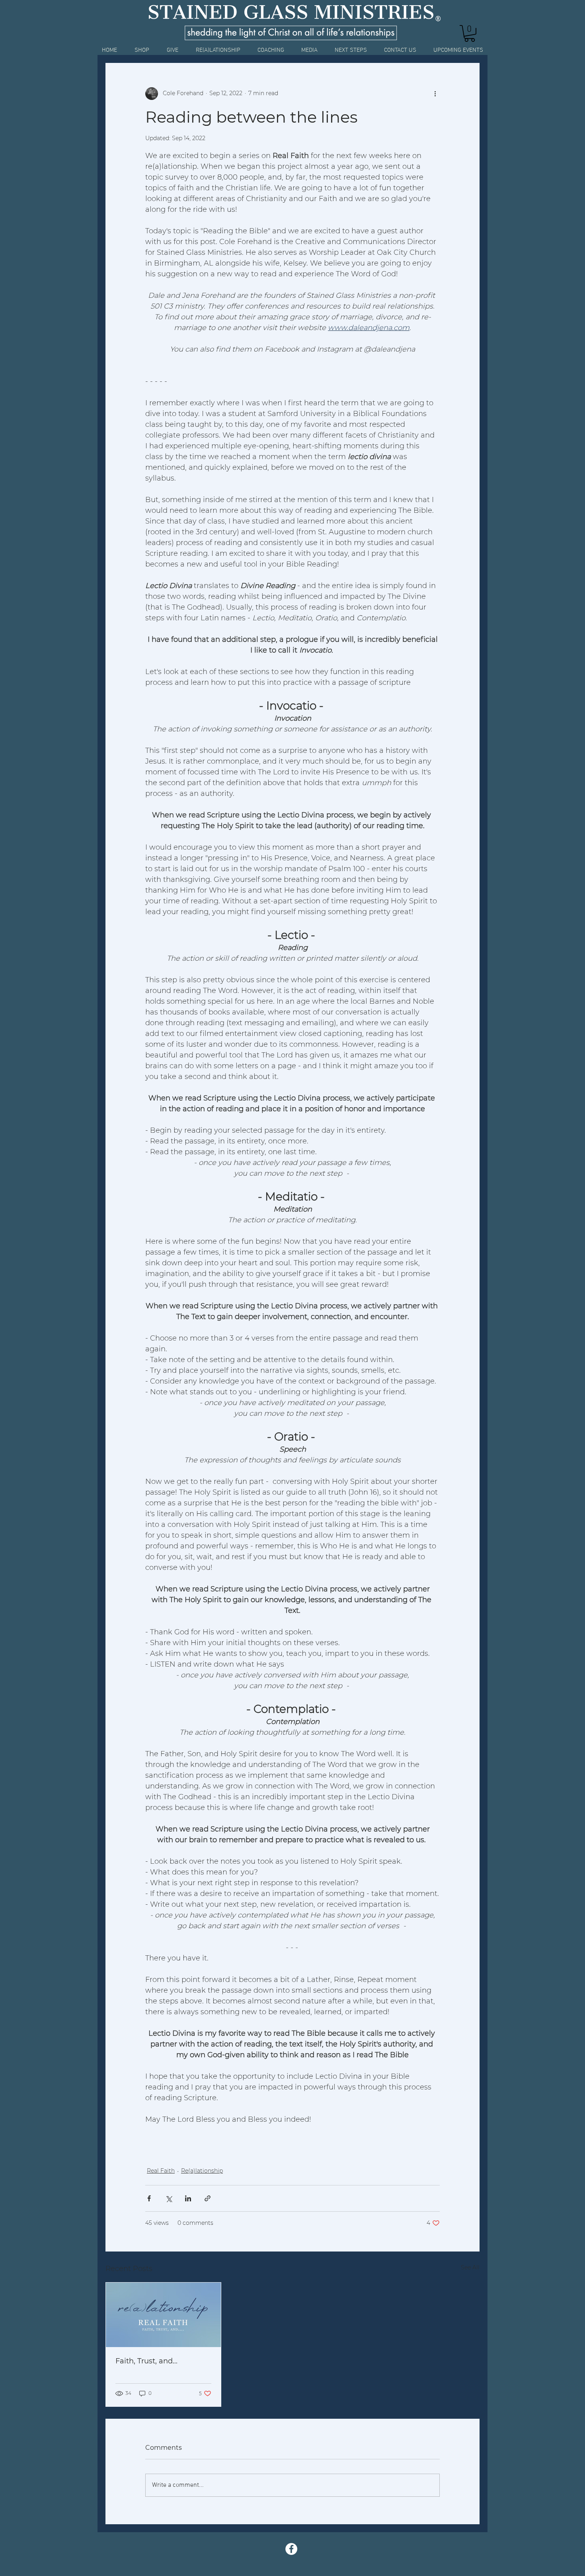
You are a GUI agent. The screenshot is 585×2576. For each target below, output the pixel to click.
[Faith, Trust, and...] (163, 2315)
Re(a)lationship (202, 2171)
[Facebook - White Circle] (291, 2549)
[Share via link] (208, 2198)
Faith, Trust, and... (146, 2361)
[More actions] (435, 94)
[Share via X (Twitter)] (169, 2198)
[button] (470, 33)
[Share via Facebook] (149, 2198)
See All (470, 2267)
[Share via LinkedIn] (188, 2198)
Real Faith (161, 2171)
